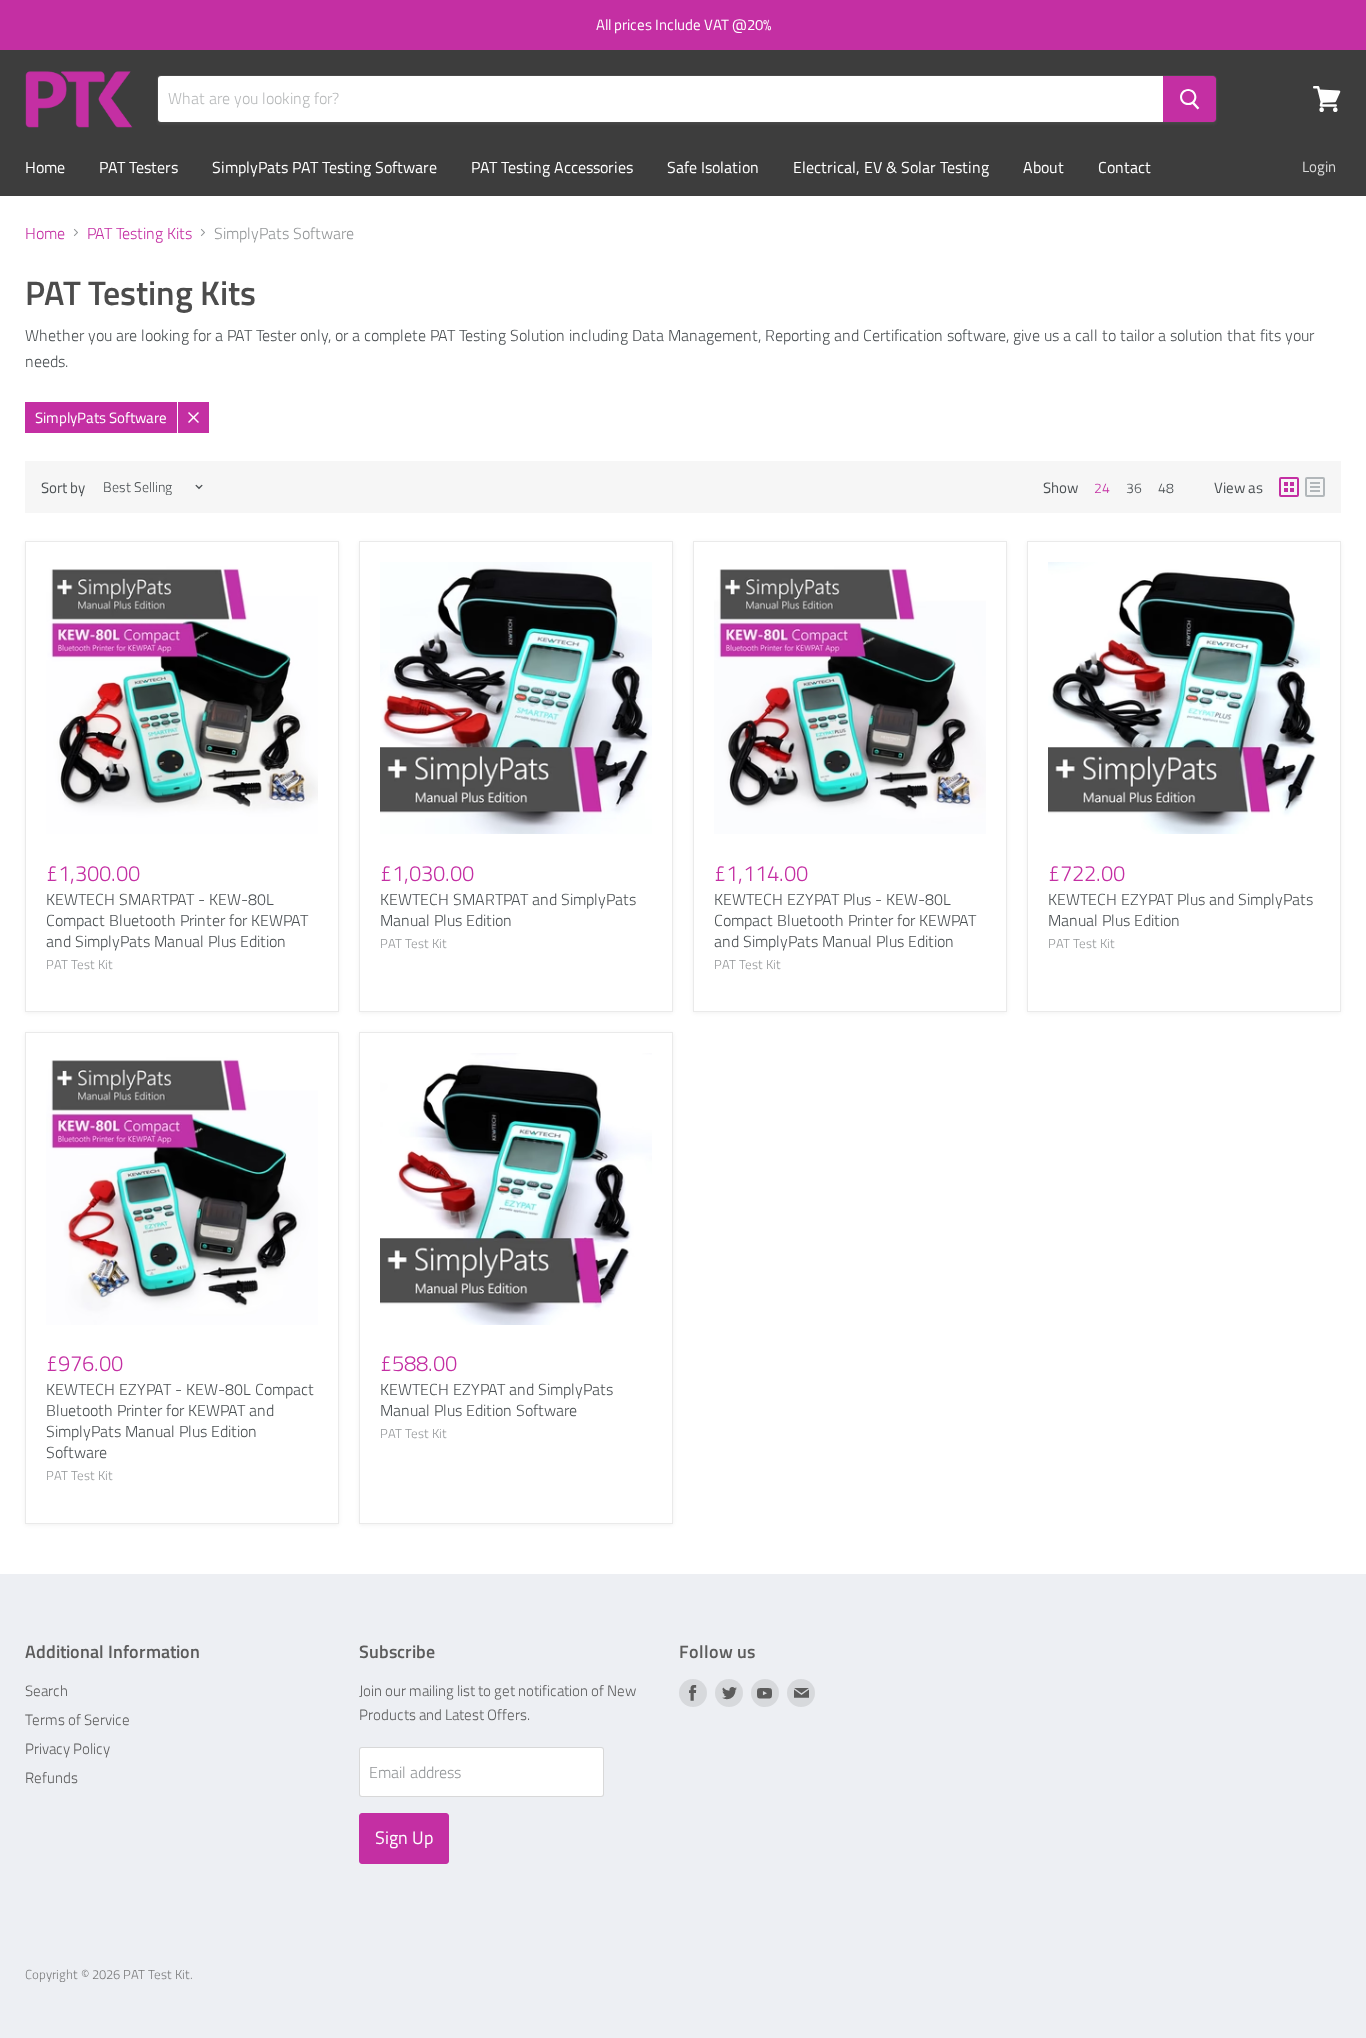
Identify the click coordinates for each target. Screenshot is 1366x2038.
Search (46, 1690)
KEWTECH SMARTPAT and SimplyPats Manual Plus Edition (508, 909)
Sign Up (404, 1837)
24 (1102, 487)
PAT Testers (138, 167)
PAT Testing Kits (139, 233)
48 (1166, 487)
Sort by (63, 487)
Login (1319, 166)
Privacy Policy (67, 1748)
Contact (1124, 167)
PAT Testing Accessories (552, 167)
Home (45, 167)
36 (1134, 487)
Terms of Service (77, 1719)
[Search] (1189, 99)
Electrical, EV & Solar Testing (891, 167)
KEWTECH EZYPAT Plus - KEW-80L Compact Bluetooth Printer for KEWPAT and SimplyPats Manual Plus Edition (845, 920)
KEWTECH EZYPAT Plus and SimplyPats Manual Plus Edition (1180, 909)
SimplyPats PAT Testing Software (324, 167)
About (1043, 167)
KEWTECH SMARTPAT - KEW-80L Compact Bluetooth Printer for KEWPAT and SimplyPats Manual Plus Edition (177, 920)
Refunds (51, 1777)
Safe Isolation (713, 167)
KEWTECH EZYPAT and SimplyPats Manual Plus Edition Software (496, 1399)
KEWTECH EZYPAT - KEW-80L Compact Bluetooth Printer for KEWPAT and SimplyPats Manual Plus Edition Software (180, 1420)
